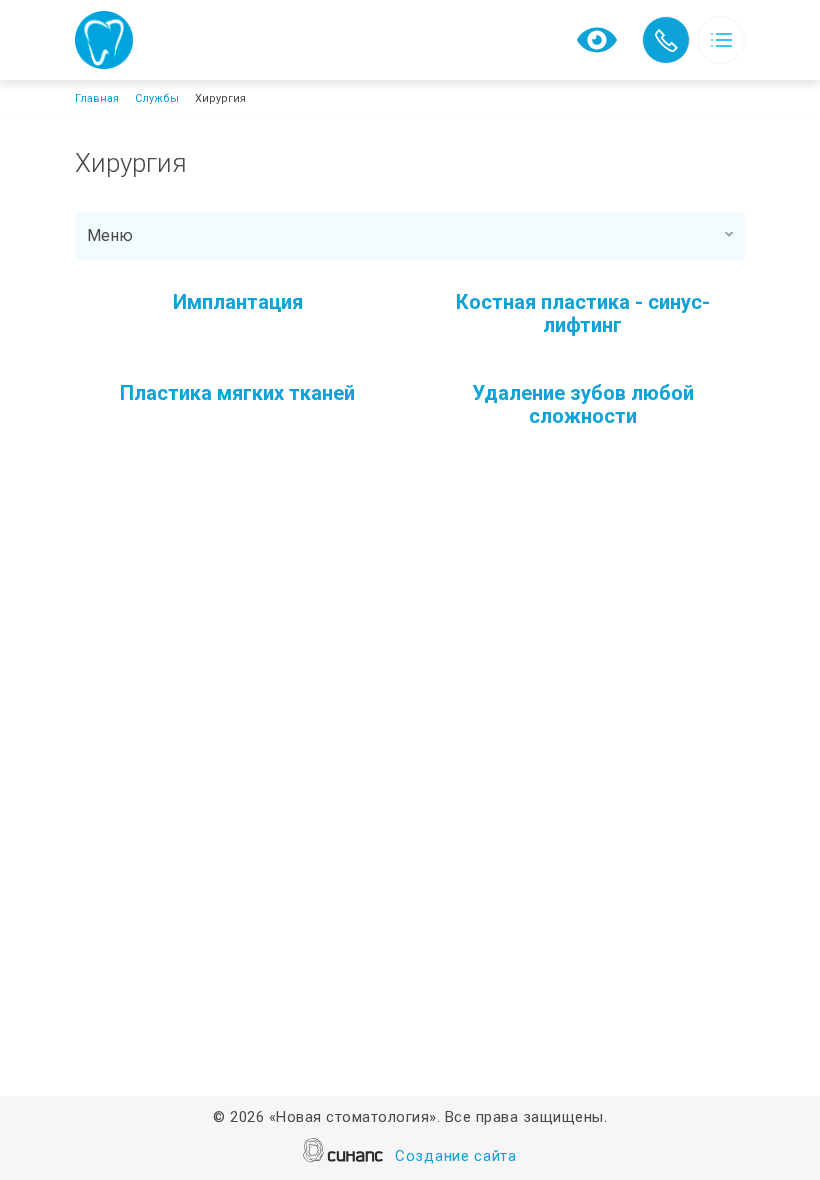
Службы (157, 98)
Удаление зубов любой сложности (583, 404)
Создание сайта (456, 1156)
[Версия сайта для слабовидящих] (597, 38)
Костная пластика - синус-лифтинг (583, 313)
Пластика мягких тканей (237, 393)
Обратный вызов (666, 40)
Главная (97, 98)
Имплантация (238, 302)
